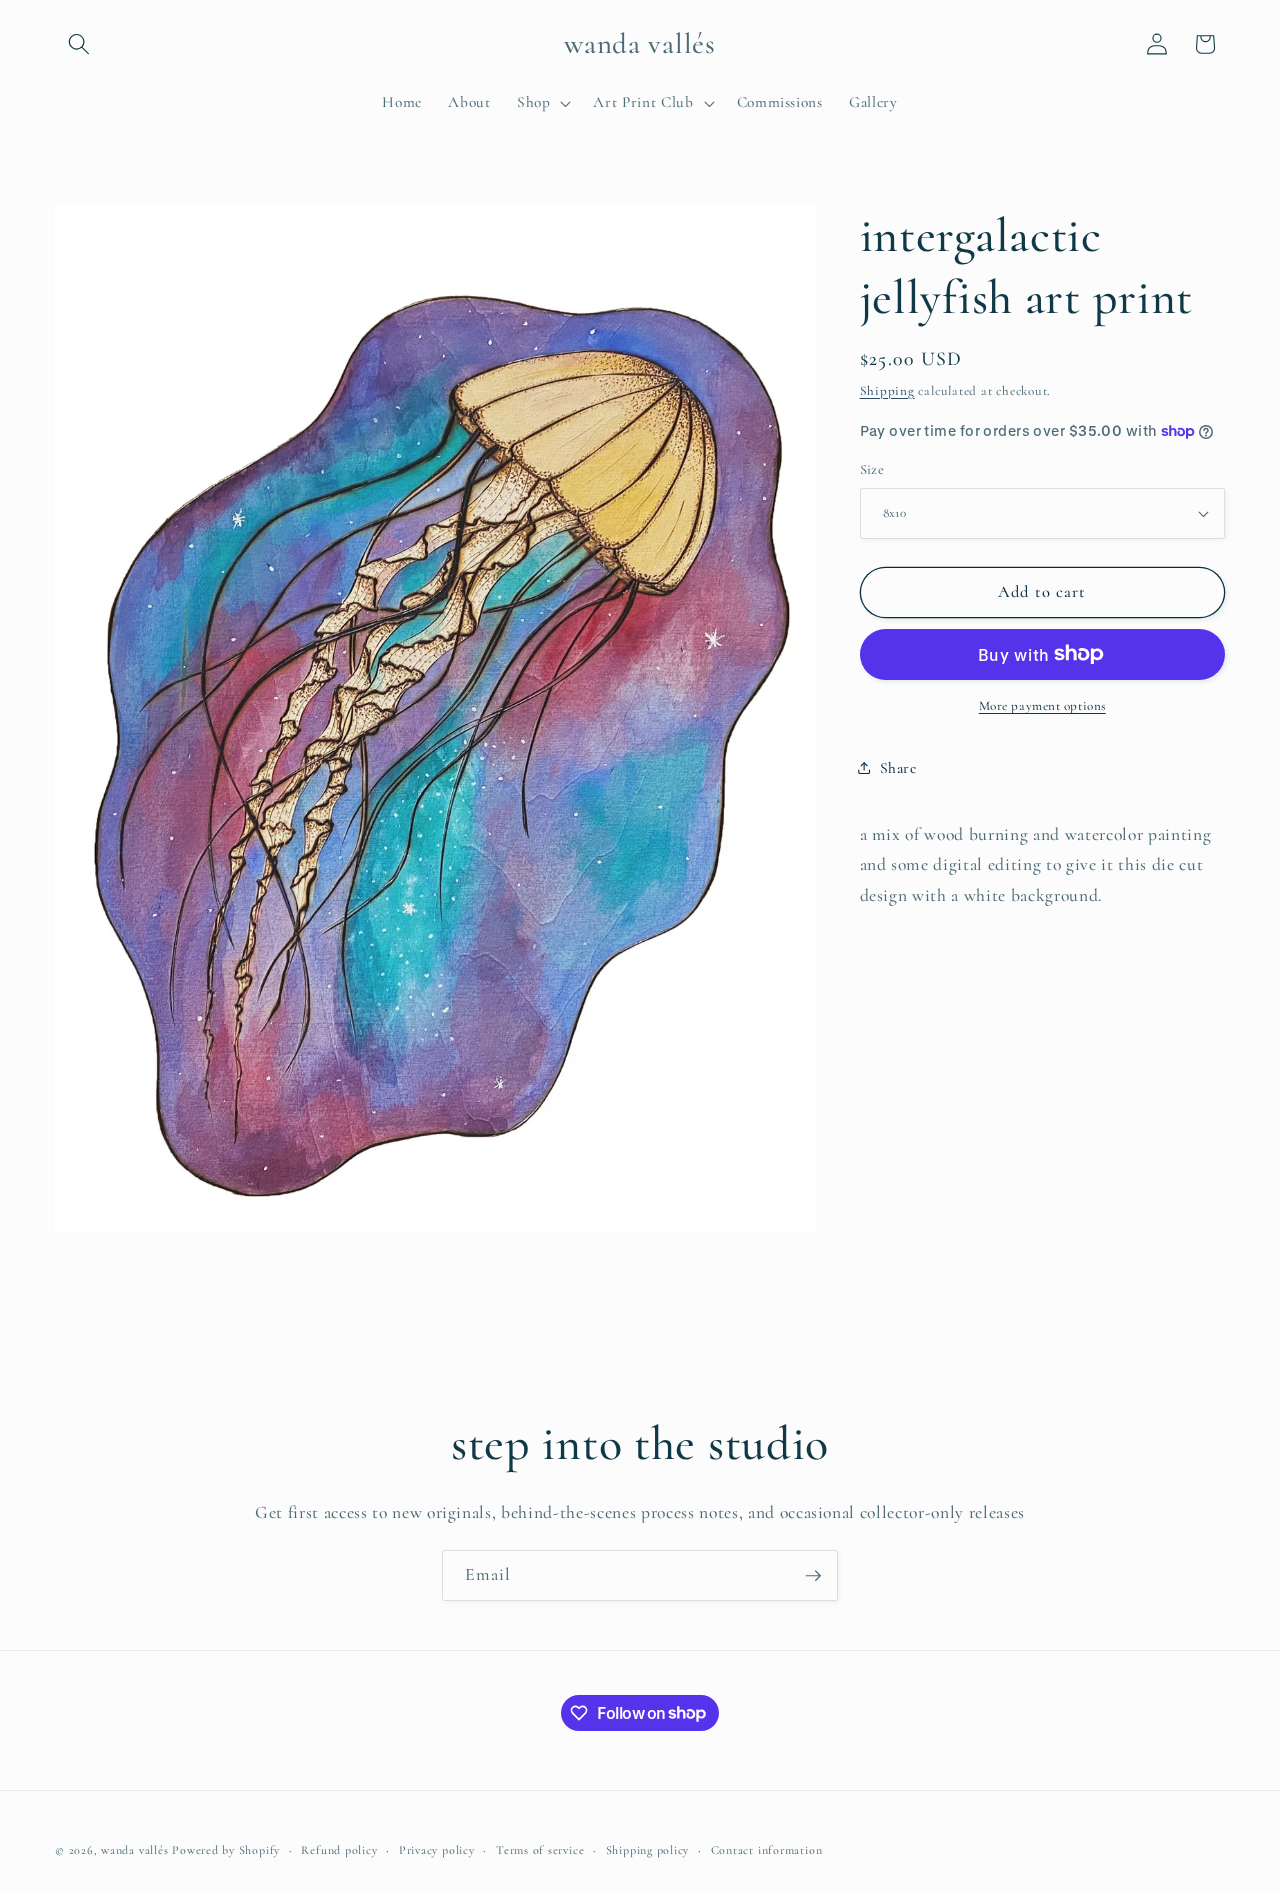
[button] (79, 44)
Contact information (767, 1850)
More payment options (1042, 706)
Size (872, 469)
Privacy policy (437, 1850)
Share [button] (898, 767)
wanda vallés (134, 1850)
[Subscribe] (813, 1576)
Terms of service (540, 1850)
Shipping (887, 390)
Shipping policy (648, 1850)
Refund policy (339, 1850)
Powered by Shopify (226, 1850)
